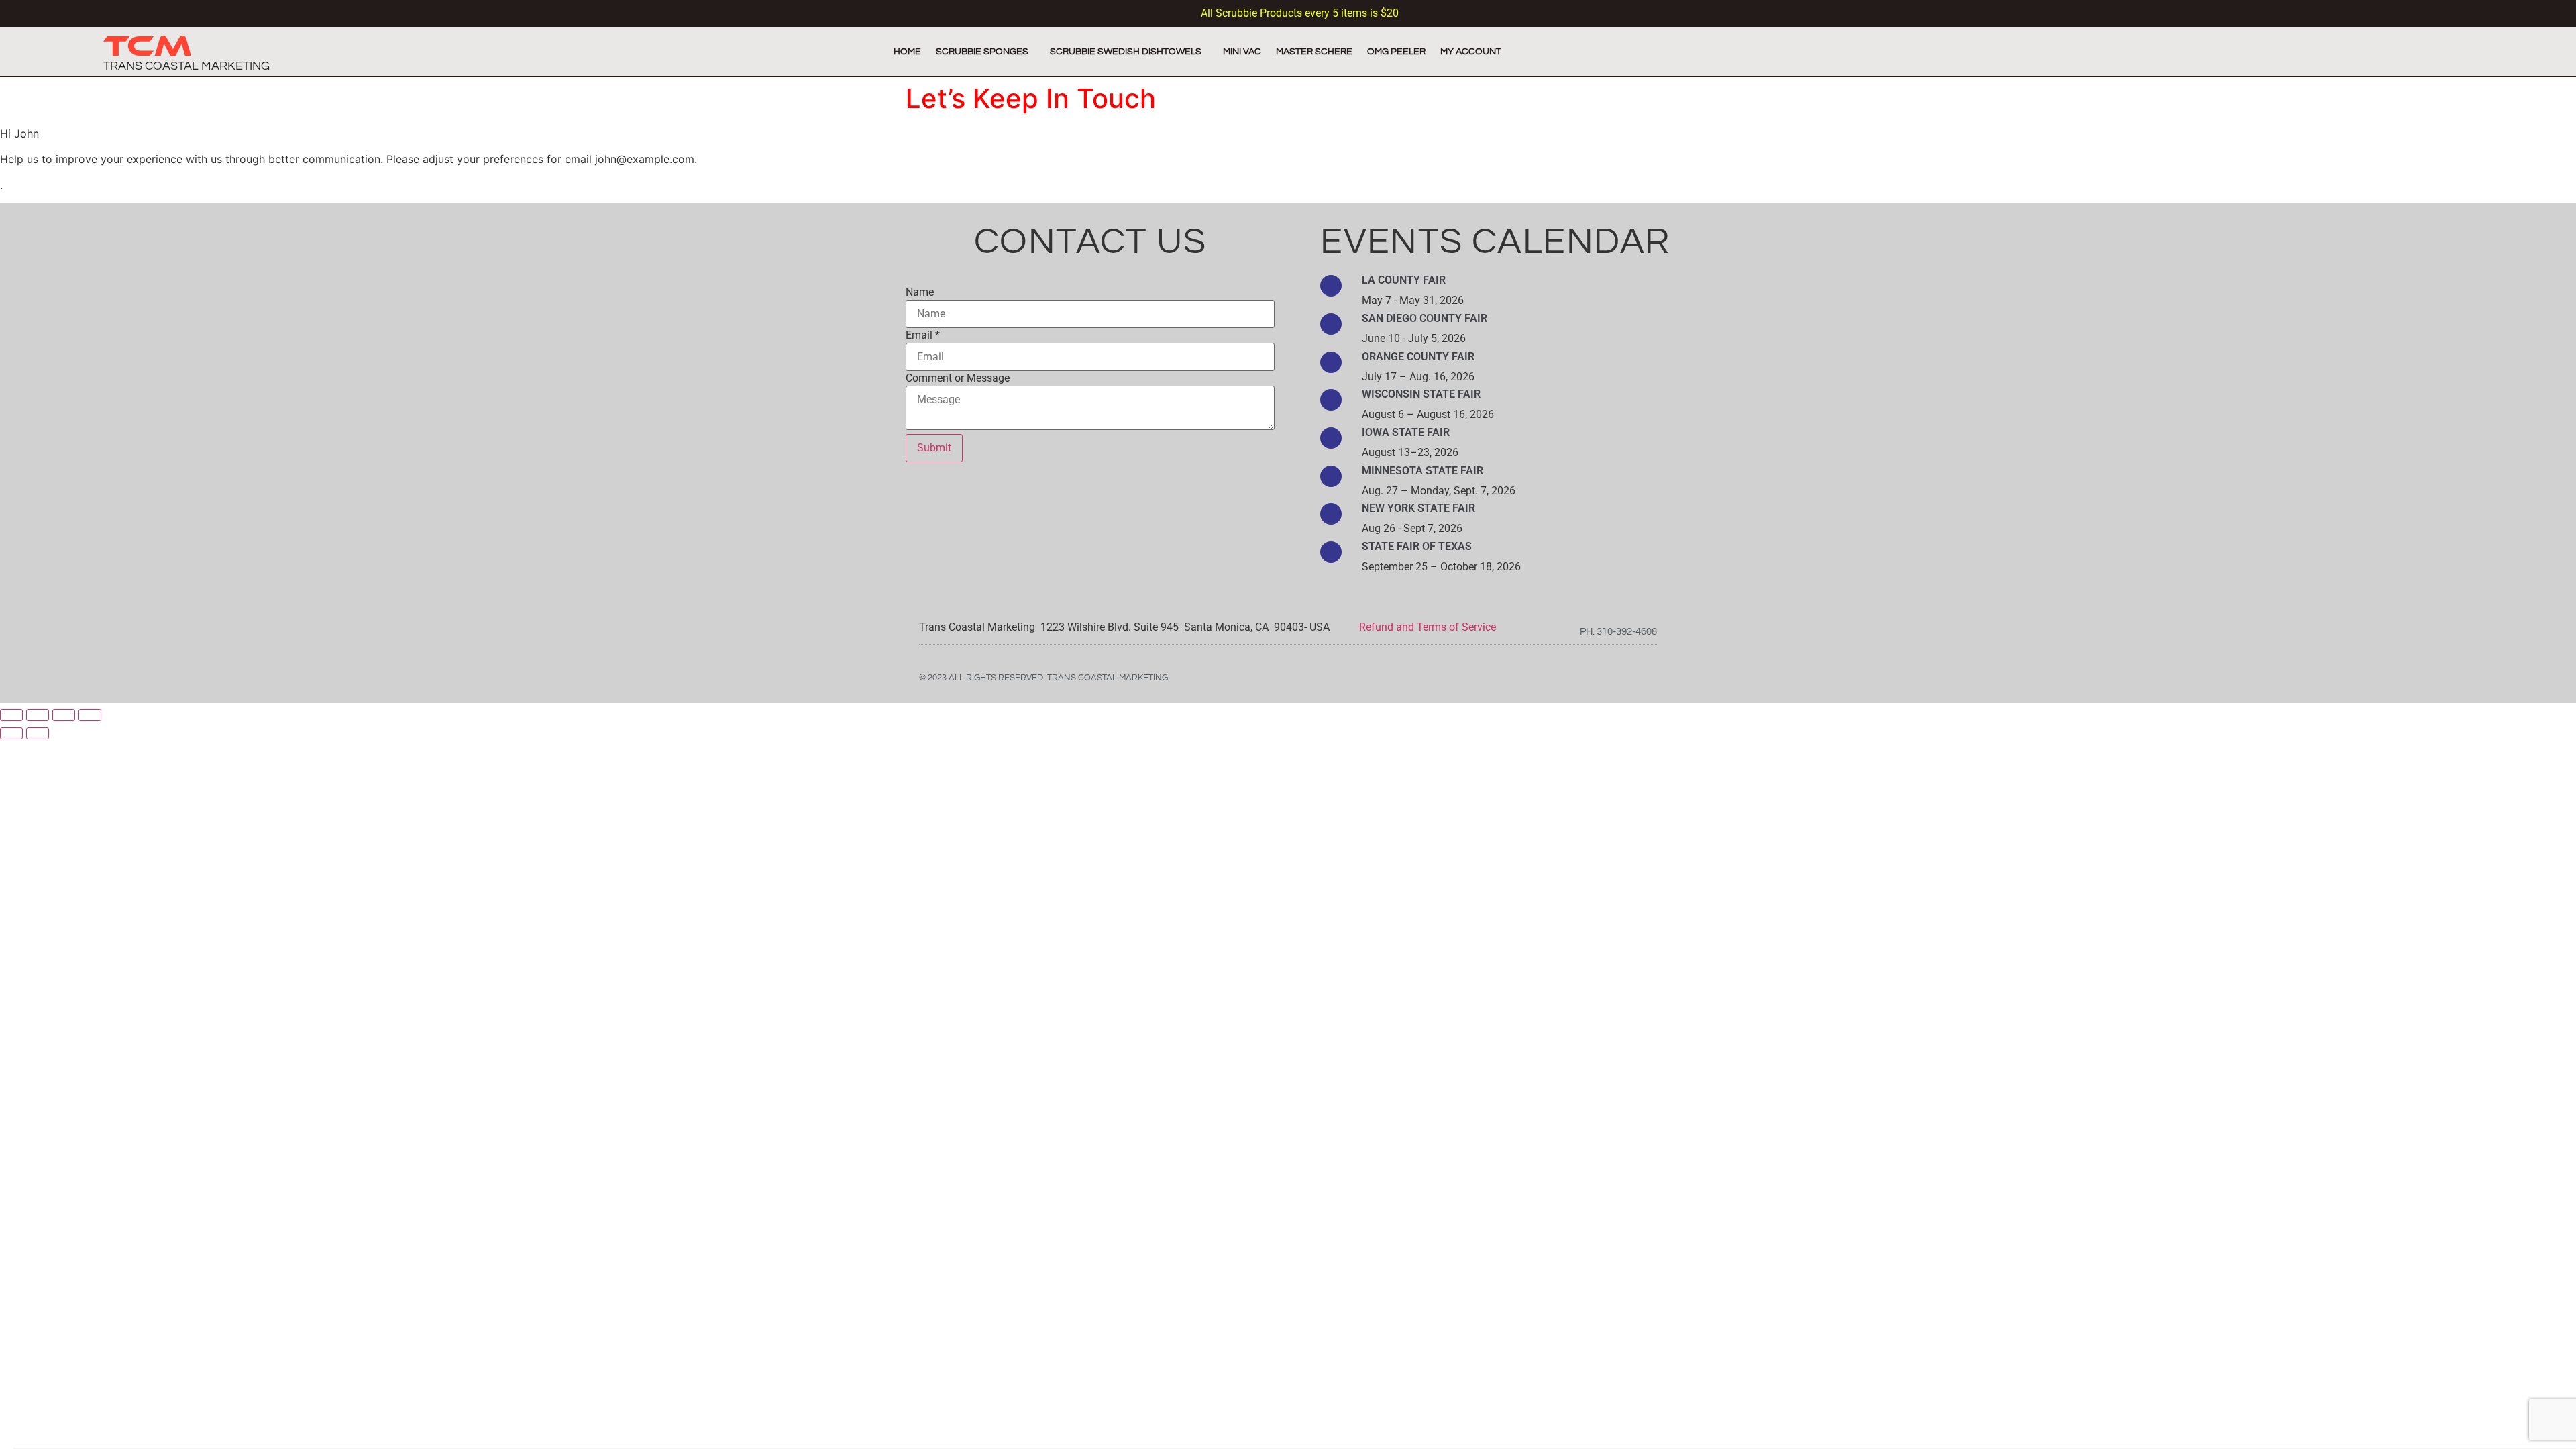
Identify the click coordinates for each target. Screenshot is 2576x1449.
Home (907, 51)
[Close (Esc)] (11, 715)
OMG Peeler (1396, 51)
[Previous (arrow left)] (11, 733)
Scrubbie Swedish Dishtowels (1126, 51)
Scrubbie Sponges (982, 51)
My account (1471, 51)
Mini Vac (1242, 51)
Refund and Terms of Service (1426, 627)
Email (923, 335)
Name (920, 292)
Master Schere (1314, 51)
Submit (934, 448)
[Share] (38, 715)
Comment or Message (958, 378)
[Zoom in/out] (90, 715)
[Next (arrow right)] (38, 733)
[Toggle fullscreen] (64, 715)
